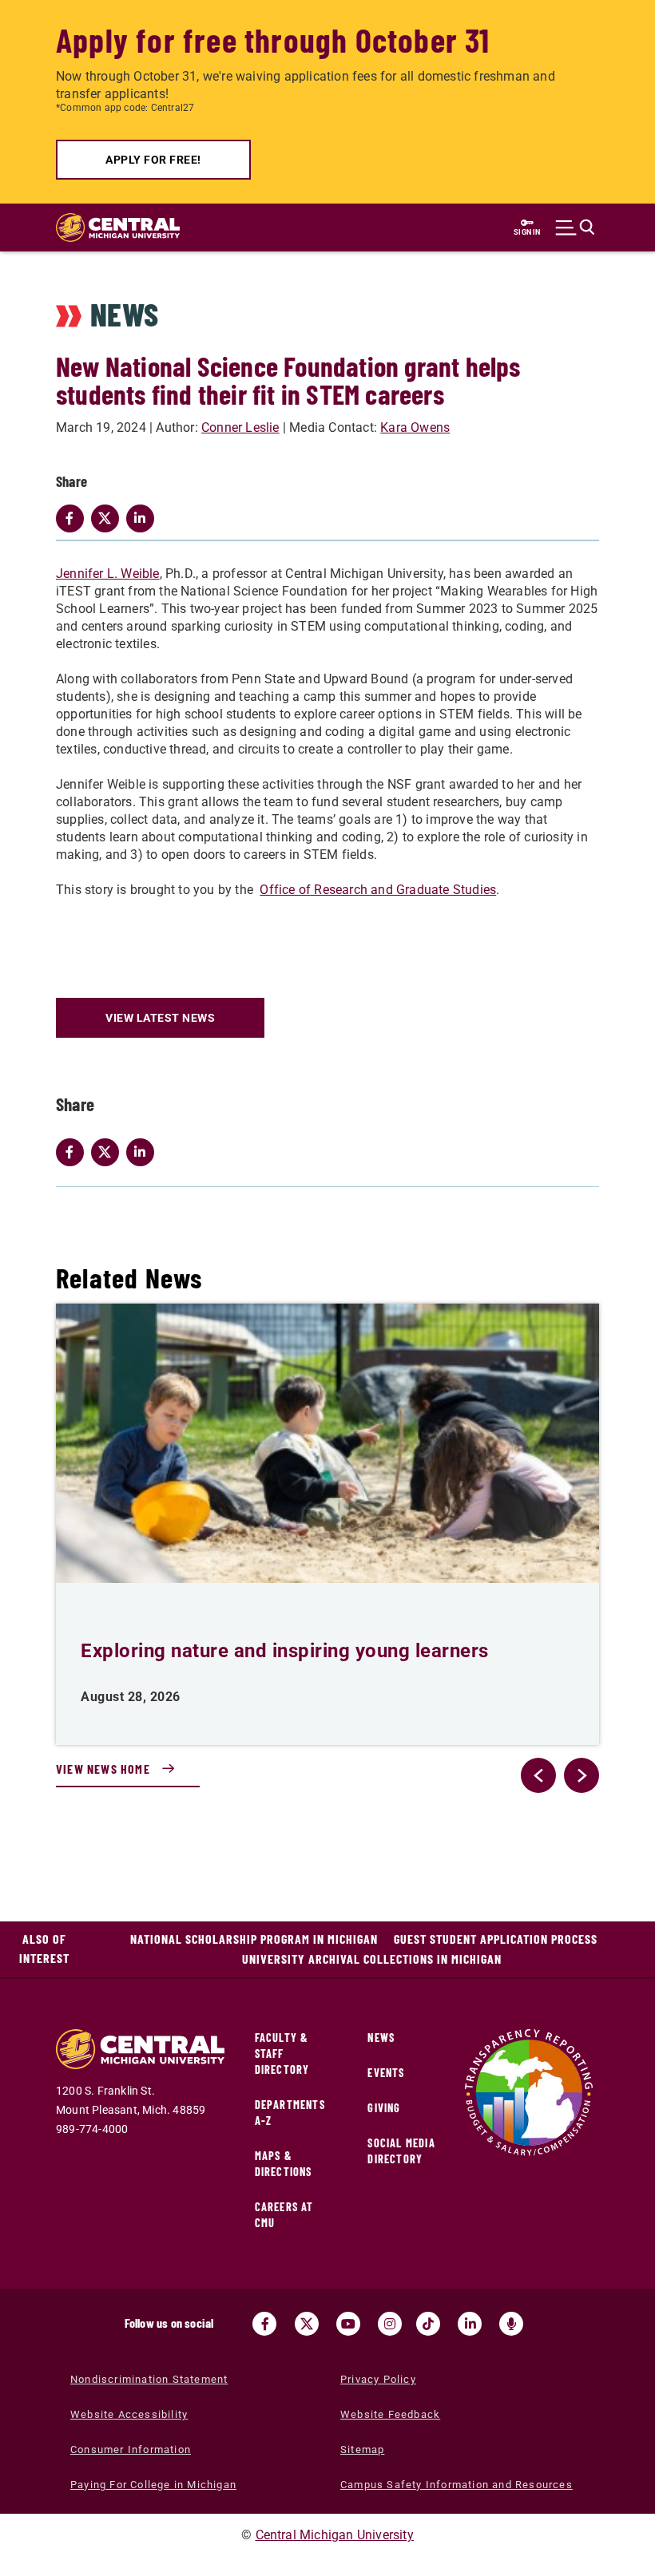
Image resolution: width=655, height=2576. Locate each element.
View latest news (160, 1018)
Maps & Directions (284, 2164)
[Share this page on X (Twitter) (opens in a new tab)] (109, 1152)
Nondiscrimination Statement (149, 2379)
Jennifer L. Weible (108, 574)
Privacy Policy (378, 2379)
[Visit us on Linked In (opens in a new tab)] (470, 2324)
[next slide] (582, 1775)
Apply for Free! (153, 160)
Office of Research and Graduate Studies (378, 890)
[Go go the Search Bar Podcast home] (511, 2324)
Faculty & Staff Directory (282, 2054)
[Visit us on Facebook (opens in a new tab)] (264, 2324)
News (381, 2038)
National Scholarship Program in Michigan (254, 1939)
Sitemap (362, 2449)
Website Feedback (390, 2414)
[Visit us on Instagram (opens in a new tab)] (390, 2324)
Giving (384, 2108)
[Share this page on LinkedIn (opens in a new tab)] (144, 1152)
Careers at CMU (284, 2215)
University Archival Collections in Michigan (372, 1959)
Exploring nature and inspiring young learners (285, 1651)
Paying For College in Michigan (153, 2485)
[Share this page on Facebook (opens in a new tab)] (73, 1152)
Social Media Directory (401, 2151)
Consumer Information (131, 2449)
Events (386, 2073)
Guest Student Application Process (496, 1939)
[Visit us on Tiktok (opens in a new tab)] (428, 2324)
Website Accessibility (129, 2414)
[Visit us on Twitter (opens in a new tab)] (307, 2324)
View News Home (103, 1769)
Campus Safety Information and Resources (457, 2485)
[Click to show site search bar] (575, 228)
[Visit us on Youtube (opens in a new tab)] (348, 2324)
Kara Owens (415, 427)
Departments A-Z (290, 2113)
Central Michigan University (335, 2535)
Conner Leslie (240, 427)
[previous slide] (538, 1775)
